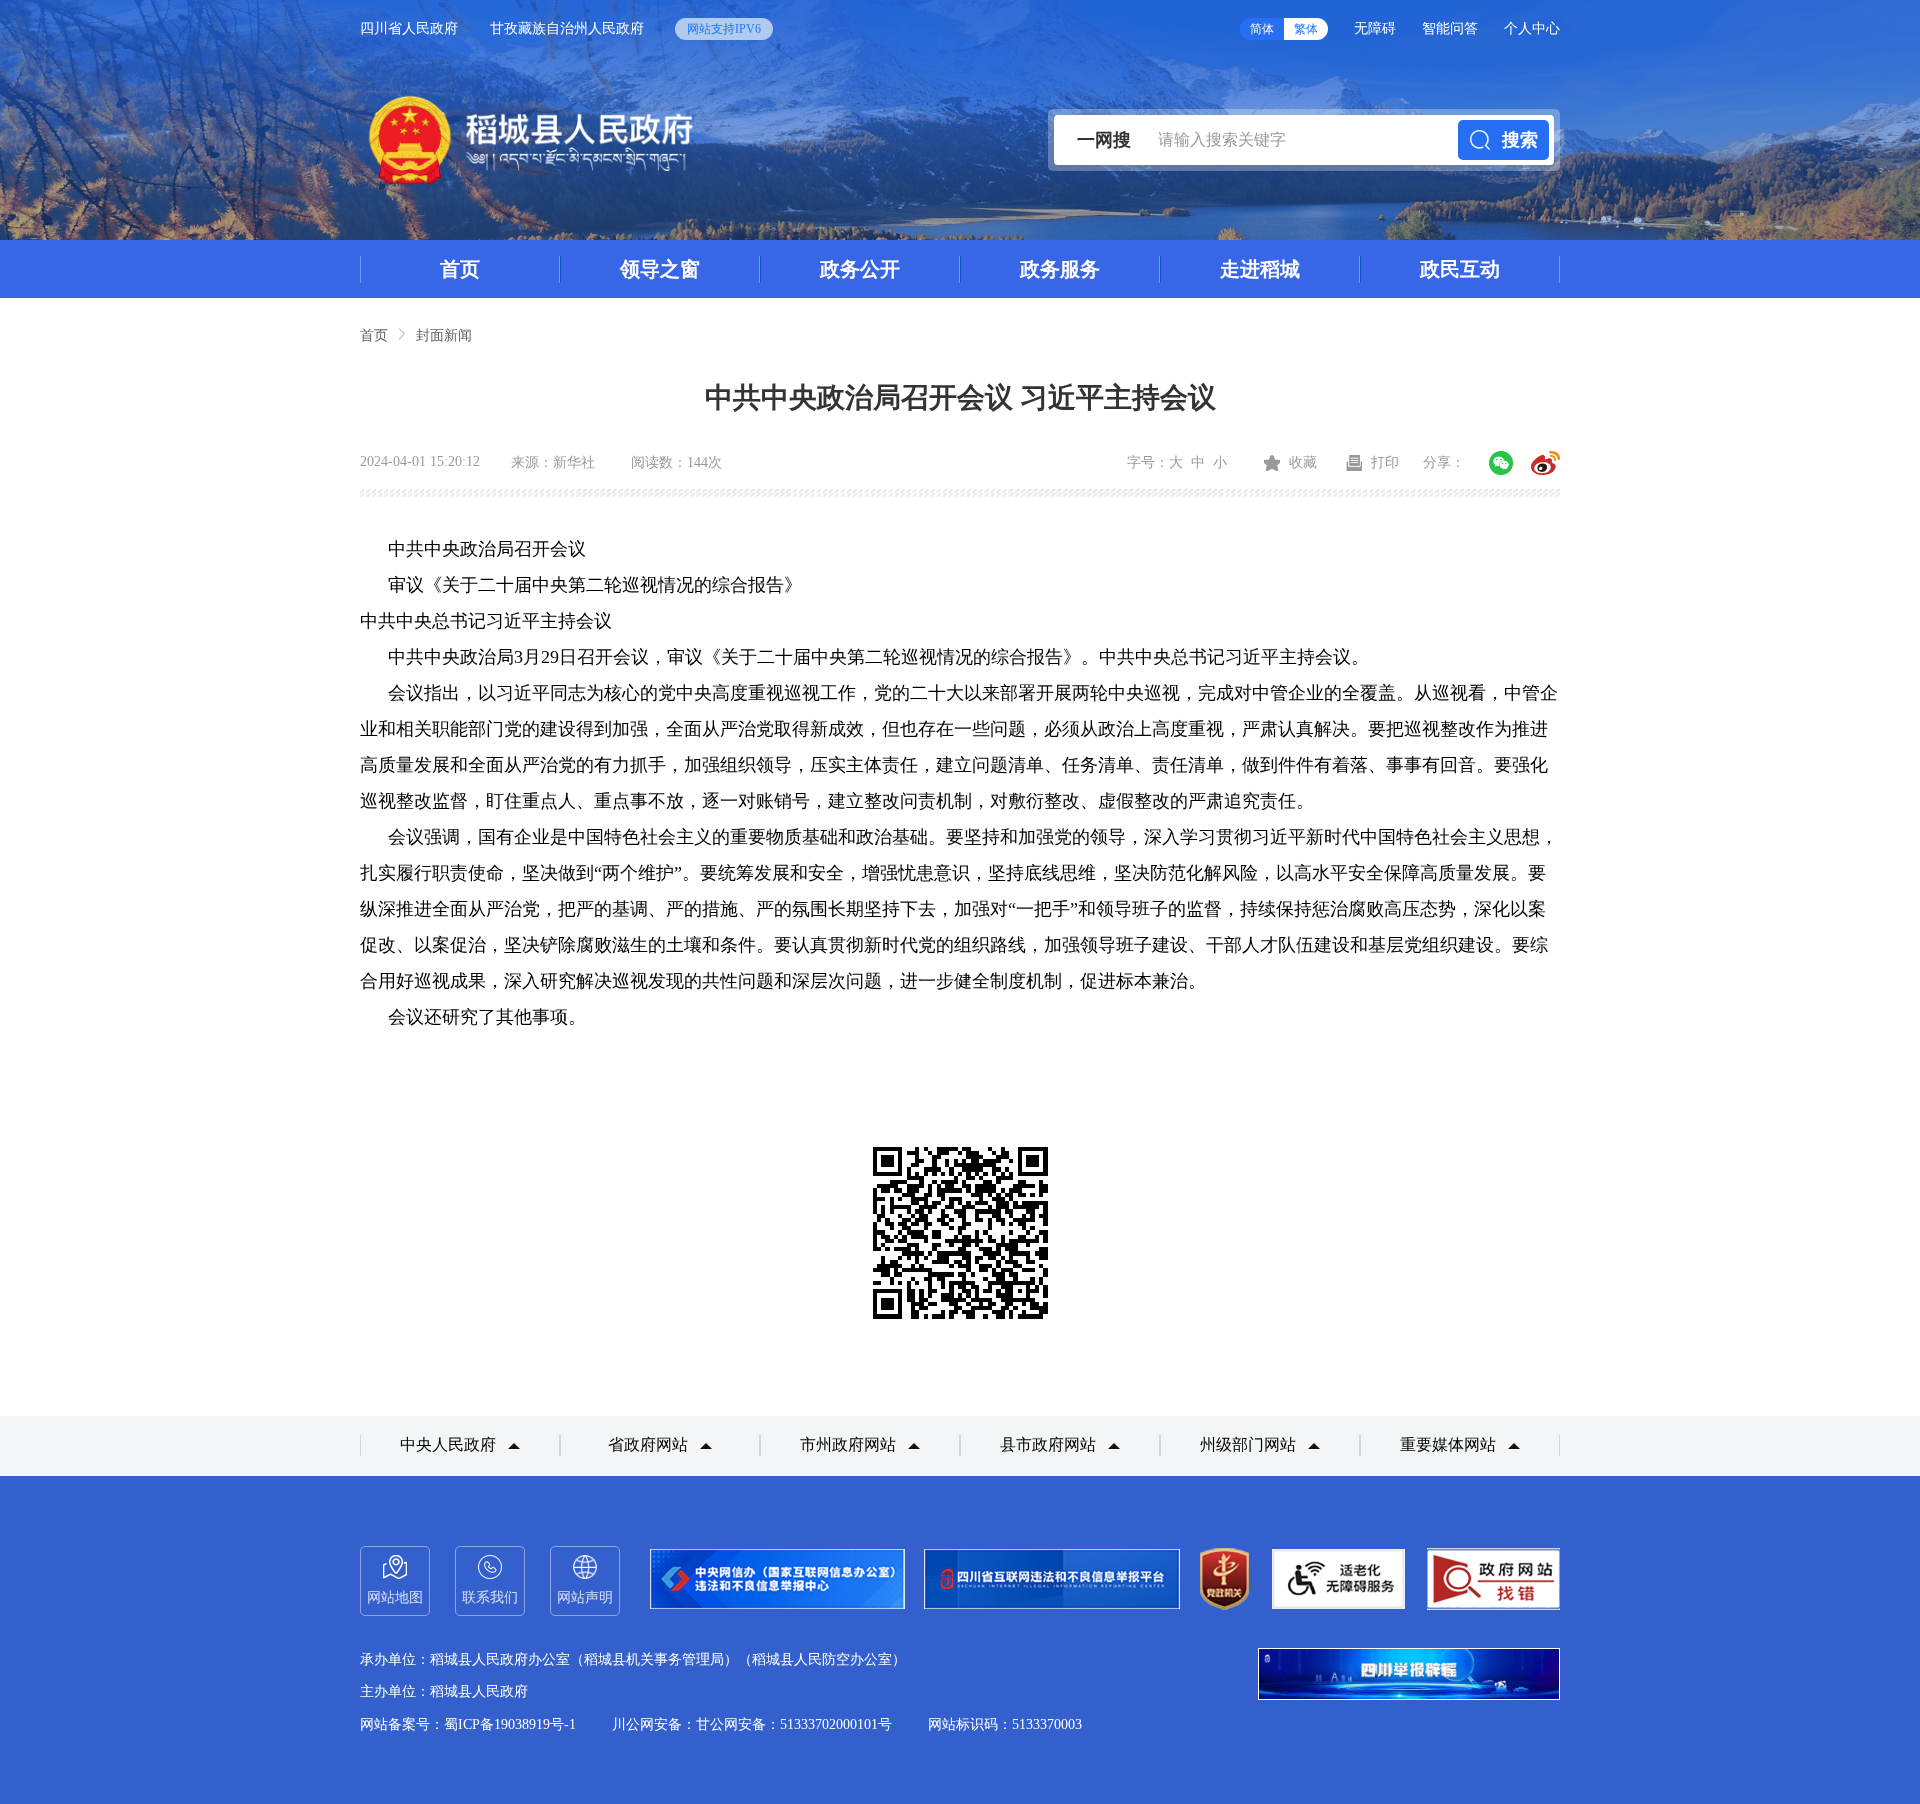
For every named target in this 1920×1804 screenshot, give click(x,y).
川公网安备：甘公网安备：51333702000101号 (752, 1724)
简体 (1262, 29)
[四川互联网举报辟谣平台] (1409, 1676)
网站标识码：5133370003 (1005, 1724)
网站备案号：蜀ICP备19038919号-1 (468, 1724)
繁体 (1306, 29)
